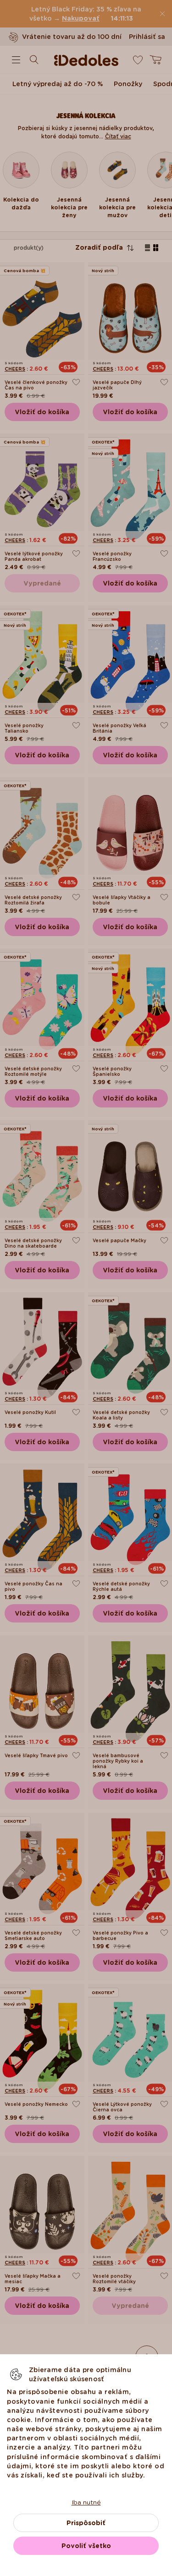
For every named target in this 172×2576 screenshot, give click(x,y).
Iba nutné (86, 2502)
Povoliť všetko (86, 2546)
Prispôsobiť (86, 2523)
